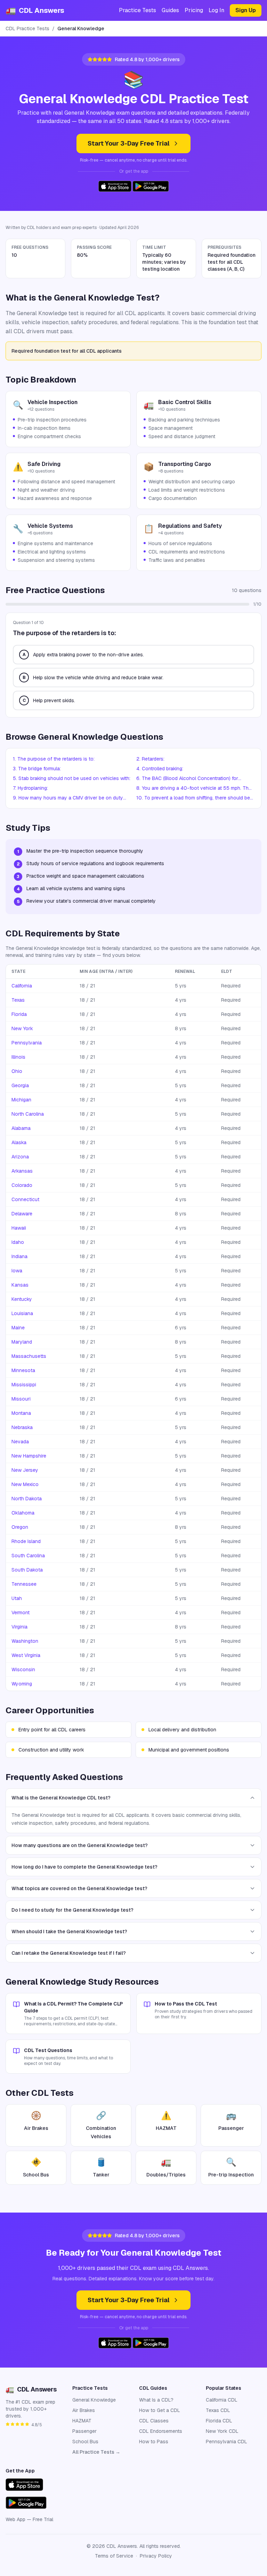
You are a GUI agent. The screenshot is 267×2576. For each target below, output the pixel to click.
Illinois (18, 1057)
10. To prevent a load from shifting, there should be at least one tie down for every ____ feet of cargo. (194, 798)
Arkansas (22, 1171)
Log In (216, 10)
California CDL (222, 2400)
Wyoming (22, 1684)
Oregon (20, 1527)
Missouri (21, 1399)
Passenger (84, 2431)
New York (22, 1028)
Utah (17, 1598)
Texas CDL (218, 2410)
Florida (19, 1014)
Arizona (20, 1157)
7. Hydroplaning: (30, 788)
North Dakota (27, 1499)
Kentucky (22, 1299)
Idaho (18, 1242)
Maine (18, 1328)
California (22, 986)
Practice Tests (137, 10)
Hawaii (19, 1228)
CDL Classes (154, 2421)
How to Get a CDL (160, 2410)
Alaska (19, 1142)
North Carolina (28, 1114)
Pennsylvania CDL (226, 2442)
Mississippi (24, 1385)
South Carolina (28, 1556)
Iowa (17, 1271)
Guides (170, 10)
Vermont (21, 1613)
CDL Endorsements (161, 2431)
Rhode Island (26, 1541)
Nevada (20, 1442)
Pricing (194, 10)
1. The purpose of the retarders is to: (54, 759)
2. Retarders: (150, 759)
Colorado (22, 1185)
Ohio (17, 1071)
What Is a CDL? (156, 2400)
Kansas (20, 1285)
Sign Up (246, 10)
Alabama (21, 1128)
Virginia (19, 1627)
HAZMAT (82, 2421)
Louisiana (22, 1313)
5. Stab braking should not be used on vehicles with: (72, 778)
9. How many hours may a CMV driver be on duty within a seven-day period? (68, 798)
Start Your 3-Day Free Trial (129, 143)
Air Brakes (84, 2410)
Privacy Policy (156, 2556)
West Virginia (26, 1655)
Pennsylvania (27, 1043)
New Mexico (25, 1484)
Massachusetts (29, 1356)
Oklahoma (23, 1513)
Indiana (19, 1256)
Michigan (21, 1100)
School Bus (85, 2442)
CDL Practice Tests (27, 28)
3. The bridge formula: (37, 769)
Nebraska (22, 1427)
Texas (18, 1000)
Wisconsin (23, 1670)
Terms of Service (114, 2556)
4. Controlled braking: (160, 769)
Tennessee (24, 1584)
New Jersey (25, 1470)
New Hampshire (29, 1456)
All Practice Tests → (96, 2452)
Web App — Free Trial (29, 2519)
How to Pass (154, 2442)
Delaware (22, 1214)
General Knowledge (94, 2400)
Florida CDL (219, 2421)
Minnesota (23, 1370)
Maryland (22, 1342)
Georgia (20, 1085)
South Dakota (27, 1570)
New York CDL (222, 2431)
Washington (25, 1641)
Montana (21, 1413)
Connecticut (25, 1199)
